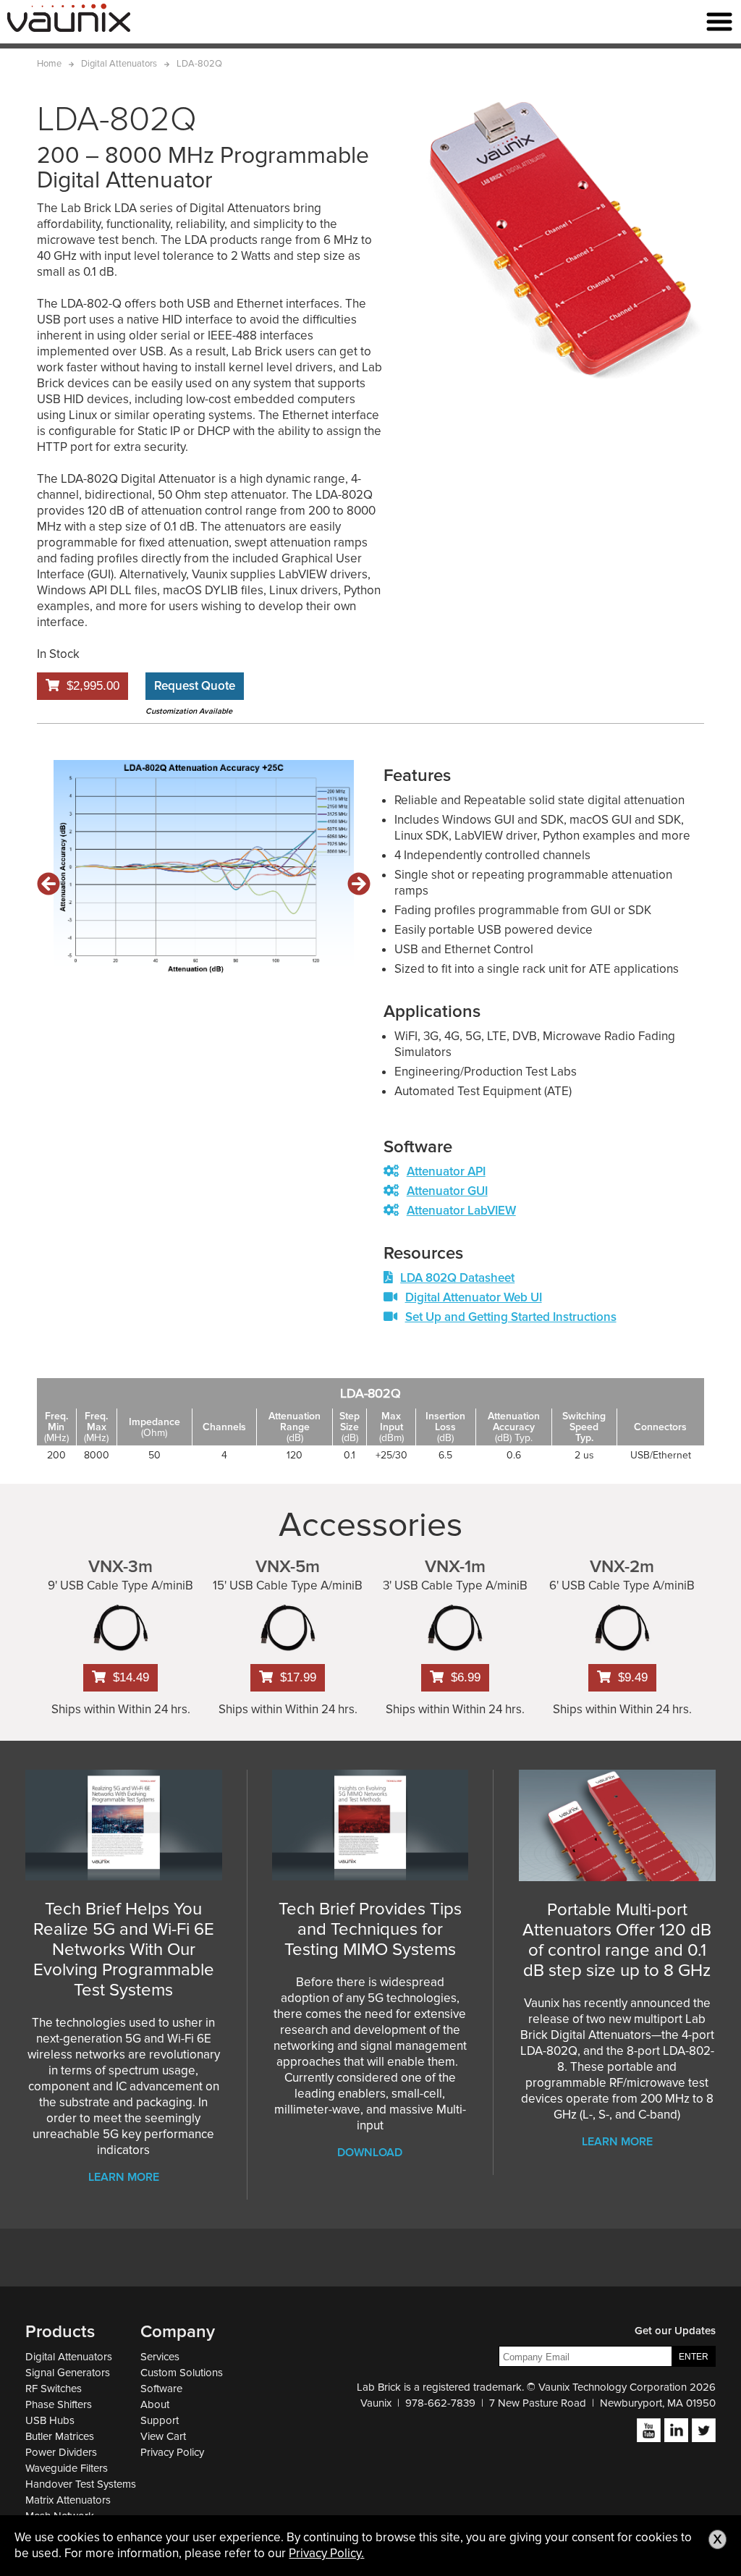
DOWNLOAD (370, 2153)
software (161, 2389)
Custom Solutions (182, 2373)
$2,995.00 (93, 686)
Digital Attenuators (69, 2357)
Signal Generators (68, 2373)
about (155, 2404)
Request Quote (195, 686)
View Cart (163, 2436)
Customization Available (189, 711)
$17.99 (298, 1677)
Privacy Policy (172, 2452)
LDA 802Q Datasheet (457, 1278)
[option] (204, 869)
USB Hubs (50, 2420)
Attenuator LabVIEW (461, 1211)
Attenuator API (446, 1171)
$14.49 (131, 1677)
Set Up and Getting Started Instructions (511, 1317)
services (160, 2357)
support (160, 2420)
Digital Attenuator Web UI (474, 1297)
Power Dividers (61, 2452)
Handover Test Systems (81, 2484)
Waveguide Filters (67, 2468)
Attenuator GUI (447, 1191)
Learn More (124, 2177)
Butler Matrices (60, 2436)
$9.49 (633, 1677)
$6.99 (466, 1677)
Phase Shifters (59, 2404)
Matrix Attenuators (68, 2500)
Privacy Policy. (326, 2553)
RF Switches (54, 2389)
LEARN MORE (617, 2142)
